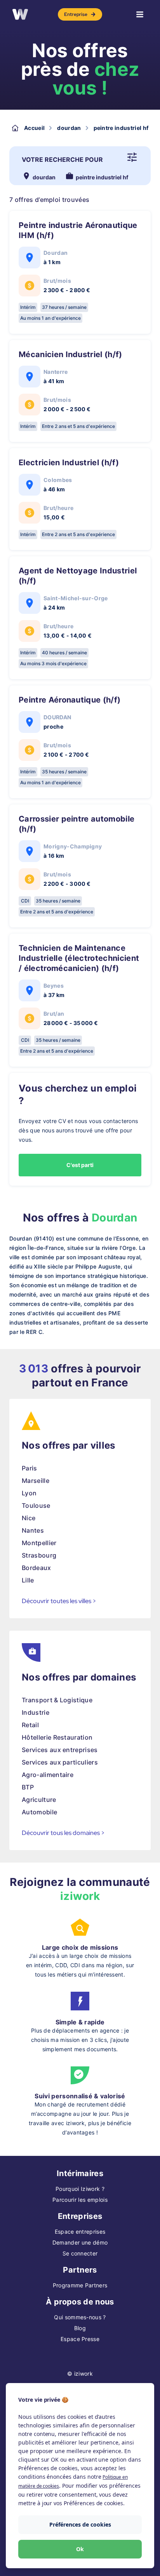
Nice (29, 1518)
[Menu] (140, 14)
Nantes (33, 1530)
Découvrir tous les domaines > (63, 1833)
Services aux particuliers (60, 1762)
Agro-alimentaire (48, 1775)
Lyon (29, 1493)
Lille (28, 1580)
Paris (30, 1468)
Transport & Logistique (57, 1700)
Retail (30, 1725)
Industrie (36, 1712)
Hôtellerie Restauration (57, 1737)
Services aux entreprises (60, 1750)
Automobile (39, 1812)
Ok (80, 2549)
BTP (28, 1787)
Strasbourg (39, 1555)
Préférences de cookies (80, 2524)
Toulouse (36, 1505)
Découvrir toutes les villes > (59, 1601)
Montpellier (39, 1543)
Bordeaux (37, 1568)
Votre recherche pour (62, 159)
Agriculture (39, 1800)
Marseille (36, 1481)
